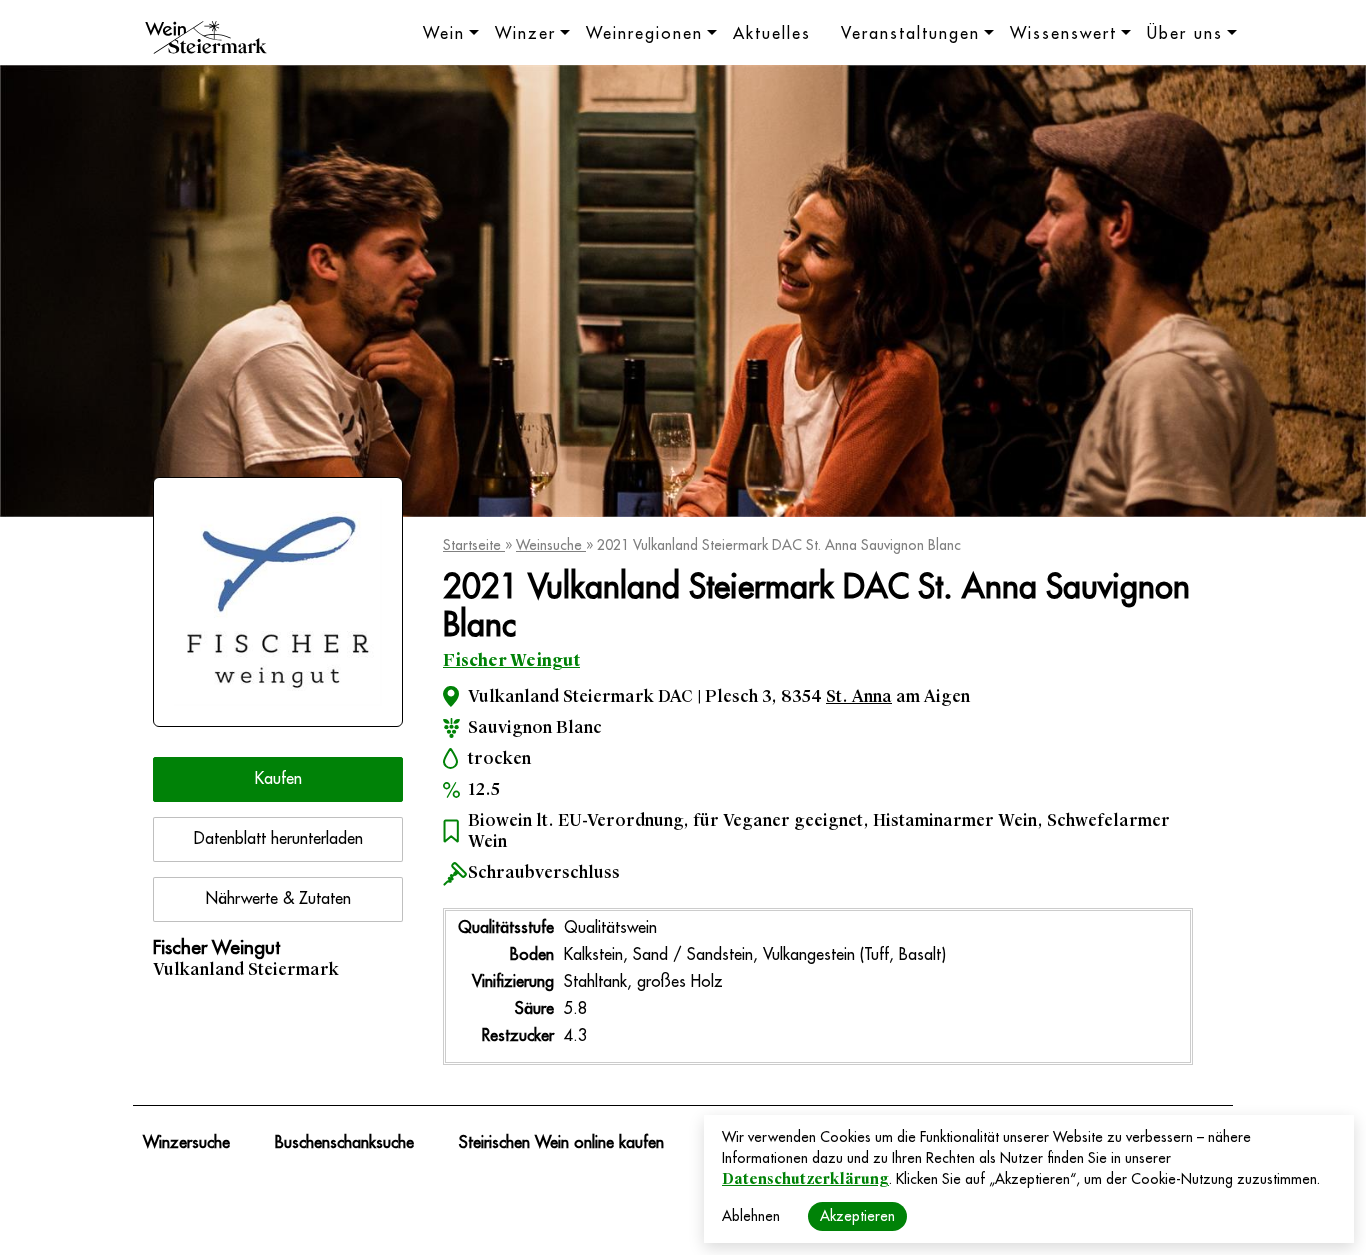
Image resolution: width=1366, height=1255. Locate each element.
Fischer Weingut (511, 660)
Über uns (1185, 34)
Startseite (474, 545)
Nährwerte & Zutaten (278, 899)
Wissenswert (1063, 34)
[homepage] (206, 40)
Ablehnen (751, 1216)
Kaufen (278, 779)
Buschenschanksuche (344, 1143)
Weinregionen (644, 34)
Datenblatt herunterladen (278, 839)
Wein (444, 34)
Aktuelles (772, 34)
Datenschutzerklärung (805, 1179)
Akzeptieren (857, 1216)
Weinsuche (551, 545)
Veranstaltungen (910, 34)
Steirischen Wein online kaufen (561, 1143)
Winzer (525, 34)
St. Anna (859, 696)
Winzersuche (186, 1143)
